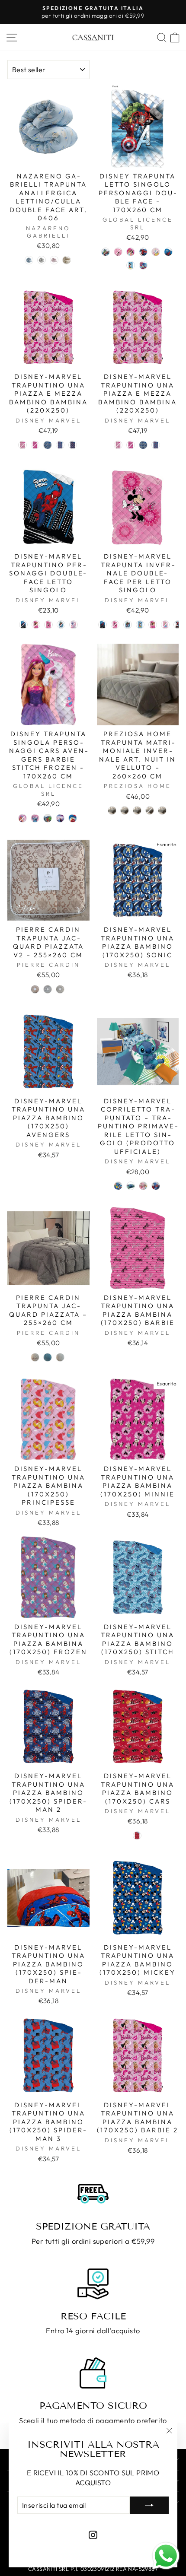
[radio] (29, 260)
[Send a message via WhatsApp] (166, 2556)
